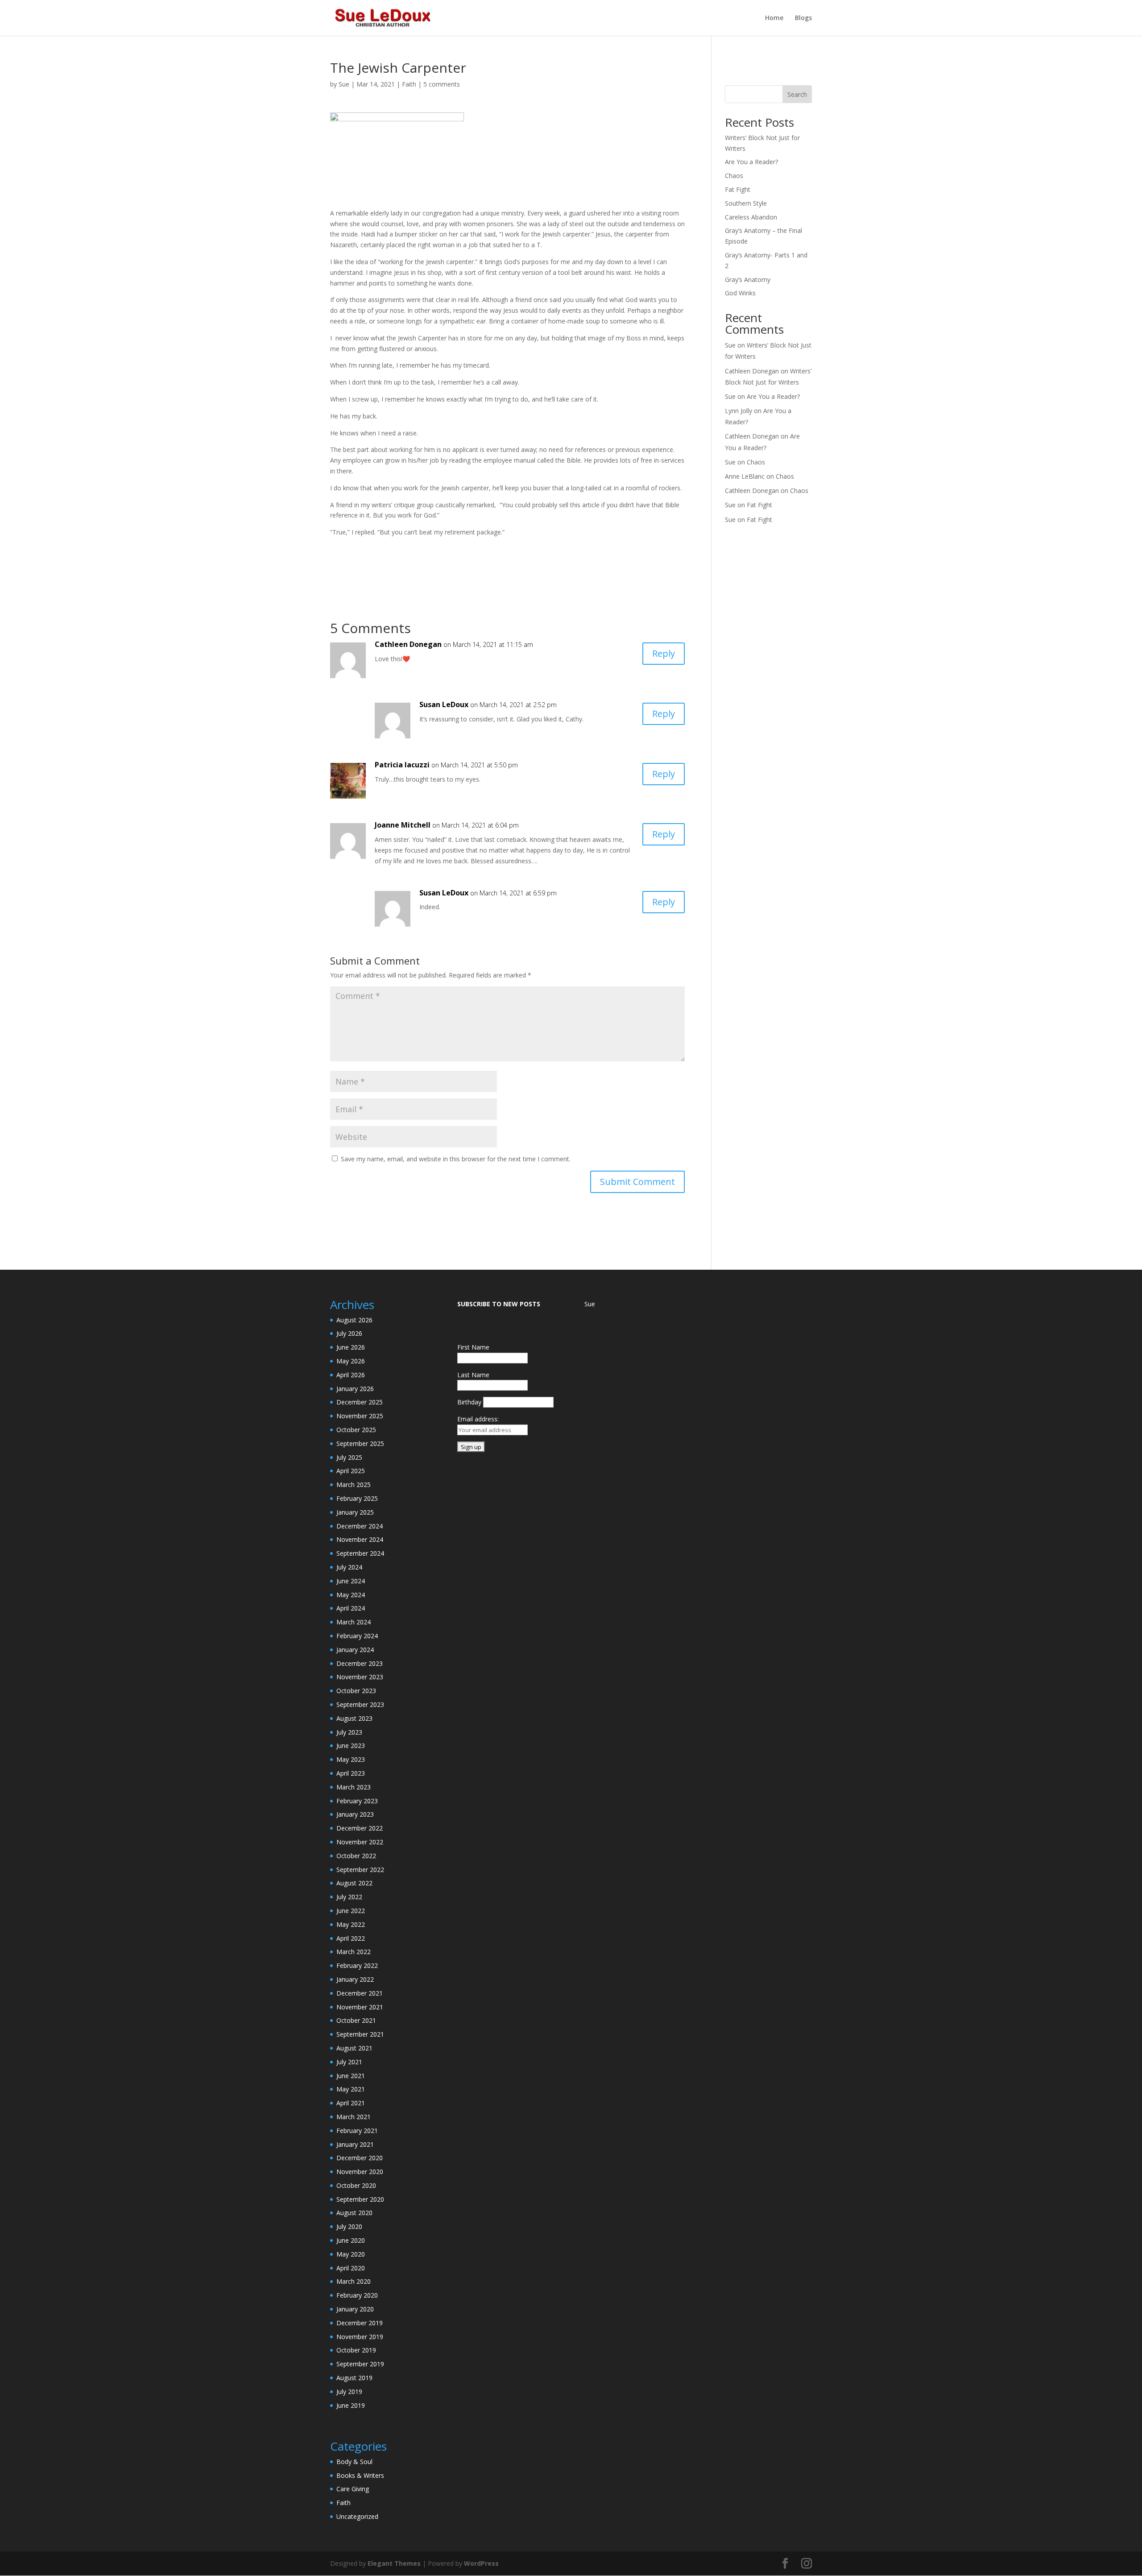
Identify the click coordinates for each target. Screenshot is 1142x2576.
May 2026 (351, 1361)
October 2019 (356, 2350)
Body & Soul (354, 2462)
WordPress (481, 2563)
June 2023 (351, 1746)
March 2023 (354, 1787)
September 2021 (360, 2034)
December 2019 (360, 2323)
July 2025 (349, 1457)
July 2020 (349, 2226)
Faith (409, 84)
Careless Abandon (751, 217)
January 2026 (355, 1389)
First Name (473, 1347)
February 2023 (357, 1801)
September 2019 (360, 2364)
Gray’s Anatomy (748, 280)
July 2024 (349, 1567)
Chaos (734, 176)
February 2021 (357, 2131)
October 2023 (356, 1691)
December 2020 (360, 2158)
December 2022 (360, 1828)
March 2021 (354, 2117)
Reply (664, 653)
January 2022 (355, 1979)
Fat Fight (738, 189)
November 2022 (360, 1842)
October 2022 (356, 1856)
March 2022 (354, 1952)
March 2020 (354, 2281)
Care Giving (353, 2489)
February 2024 (357, 1636)
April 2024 (351, 1608)
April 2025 (351, 1471)
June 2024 (351, 1581)
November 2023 (360, 1677)
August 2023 (354, 1718)
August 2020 (354, 2213)
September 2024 (360, 1553)
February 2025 (357, 1498)
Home (774, 18)
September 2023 (360, 1704)
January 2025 (355, 1512)
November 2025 (360, 1416)
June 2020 (351, 2240)
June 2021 (351, 2076)
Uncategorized (357, 2516)
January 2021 (355, 2144)
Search (797, 94)
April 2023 (351, 1773)
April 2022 (351, 1938)
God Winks (740, 293)
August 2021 (354, 2048)
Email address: (478, 1419)
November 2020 (360, 2172)
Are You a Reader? (751, 162)
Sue (344, 84)
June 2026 (351, 1347)
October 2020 (356, 2185)
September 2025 (360, 1443)
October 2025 (356, 1430)
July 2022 (349, 1897)
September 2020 (360, 2199)
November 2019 (360, 2337)
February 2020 (357, 2295)
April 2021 (351, 2103)
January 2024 (355, 1650)
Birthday (469, 1402)
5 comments (442, 84)
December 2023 (360, 1663)
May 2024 (351, 1595)
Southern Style (746, 203)
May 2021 (351, 2089)
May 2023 (351, 1759)
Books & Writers (360, 2475)
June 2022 (351, 1911)
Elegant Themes (394, 2563)
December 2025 (360, 1402)
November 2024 (360, 1539)
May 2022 (351, 1924)
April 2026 (351, 1375)
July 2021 (349, 2062)
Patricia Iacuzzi (402, 765)
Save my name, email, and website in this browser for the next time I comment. (456, 1159)
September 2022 (360, 1870)
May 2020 (351, 2254)
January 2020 (355, 2309)
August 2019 (354, 2378)
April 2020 (351, 2268)
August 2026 (354, 1320)
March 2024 (354, 1622)
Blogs (803, 18)
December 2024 (360, 1526)
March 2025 (354, 1485)
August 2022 (354, 1883)
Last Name (473, 1375)
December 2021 (360, 1993)
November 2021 (360, 2007)
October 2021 (356, 2020)
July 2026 (349, 1333)
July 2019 (349, 2392)
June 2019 (351, 2405)
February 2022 (357, 1965)
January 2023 (355, 1814)
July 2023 (349, 1732)
